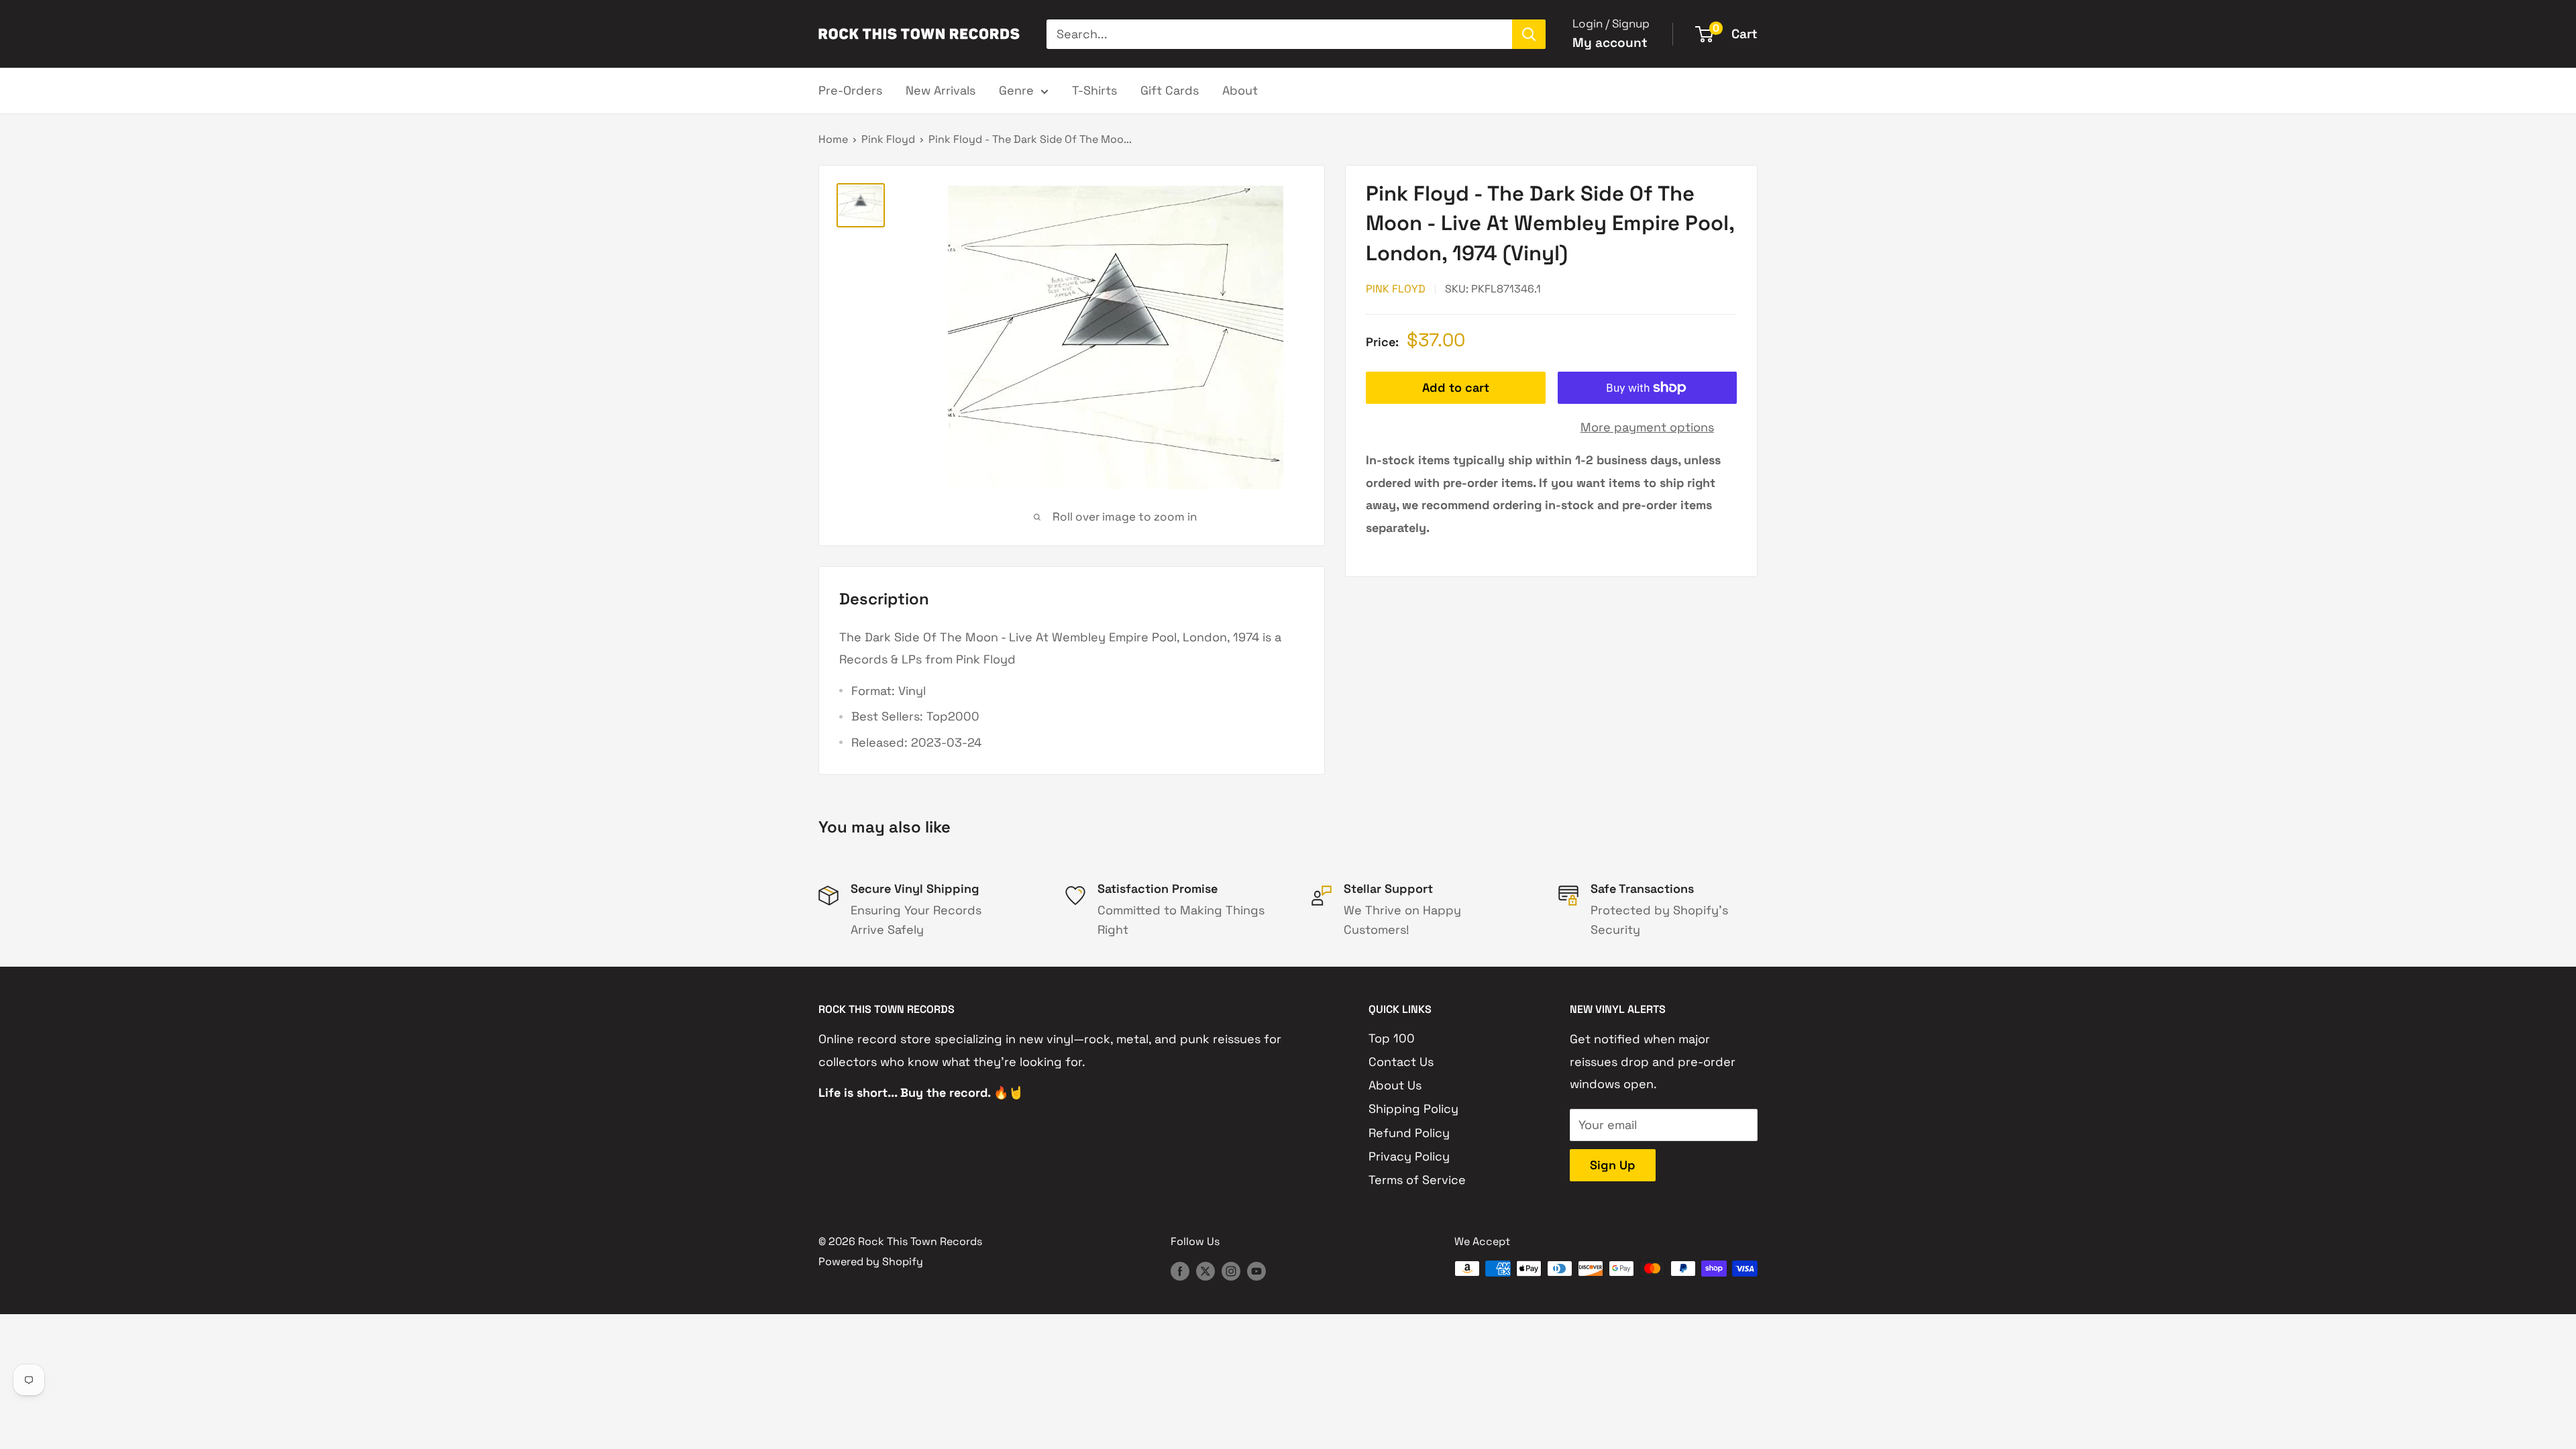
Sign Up (1613, 1165)
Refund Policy (1409, 1133)
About (1240, 90)
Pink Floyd (888, 139)
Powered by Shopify (871, 1262)
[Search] (1529, 34)
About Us (1395, 1085)
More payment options (1647, 427)
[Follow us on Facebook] (1180, 1271)
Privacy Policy (1409, 1156)
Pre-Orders (850, 90)
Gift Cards (1170, 90)
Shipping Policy (1413, 1109)
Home (833, 139)
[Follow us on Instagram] (1231, 1271)
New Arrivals (941, 90)
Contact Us (1401, 1062)
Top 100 (1392, 1038)
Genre (1016, 90)
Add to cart (1456, 387)
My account (1610, 43)
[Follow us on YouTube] (1256, 1271)
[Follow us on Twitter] (1205, 1271)
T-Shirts (1094, 90)
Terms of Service (1417, 1180)
